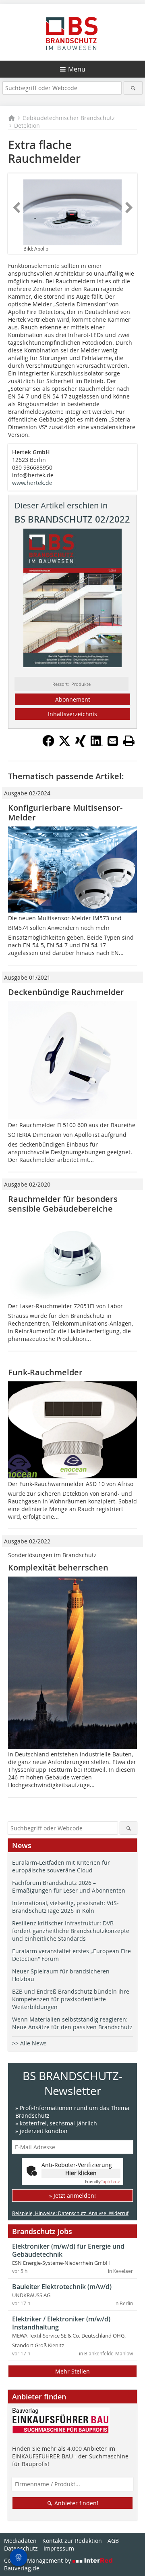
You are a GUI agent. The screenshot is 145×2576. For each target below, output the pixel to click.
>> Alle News (29, 2043)
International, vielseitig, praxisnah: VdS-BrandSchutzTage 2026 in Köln (65, 1907)
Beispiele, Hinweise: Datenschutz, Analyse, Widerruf (70, 2213)
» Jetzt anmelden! (72, 2196)
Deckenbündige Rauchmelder (66, 992)
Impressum (59, 2548)
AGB (113, 2541)
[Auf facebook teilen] (48, 744)
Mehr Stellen (72, 2371)
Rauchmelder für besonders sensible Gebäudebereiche (63, 1204)
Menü (77, 69)
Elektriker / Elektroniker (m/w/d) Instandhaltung (61, 2323)
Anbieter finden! (76, 2503)
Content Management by (38, 2560)
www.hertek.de (32, 483)
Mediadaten (20, 2541)
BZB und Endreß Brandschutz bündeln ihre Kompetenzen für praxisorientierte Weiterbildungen (71, 1999)
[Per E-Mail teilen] (113, 741)
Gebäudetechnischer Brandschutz (69, 118)
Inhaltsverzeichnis (72, 714)
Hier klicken (81, 2173)
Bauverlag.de (22, 2568)
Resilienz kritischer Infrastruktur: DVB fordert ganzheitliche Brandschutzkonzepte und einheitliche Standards (71, 1931)
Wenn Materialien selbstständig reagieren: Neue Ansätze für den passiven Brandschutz (72, 2023)
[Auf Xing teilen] (81, 744)
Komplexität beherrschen (58, 1567)
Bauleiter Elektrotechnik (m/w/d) (62, 2287)
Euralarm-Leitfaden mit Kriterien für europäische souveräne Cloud (61, 1866)
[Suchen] (133, 88)
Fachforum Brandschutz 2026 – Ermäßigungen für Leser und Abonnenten (69, 1887)
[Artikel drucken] (129, 741)
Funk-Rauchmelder (45, 1372)
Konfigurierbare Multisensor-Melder (65, 813)
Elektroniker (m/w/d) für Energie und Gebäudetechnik (68, 2250)
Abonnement (73, 699)
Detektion (27, 125)
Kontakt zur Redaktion (72, 2541)
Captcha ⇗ (103, 2182)
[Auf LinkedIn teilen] (97, 744)
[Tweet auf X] (64, 744)
